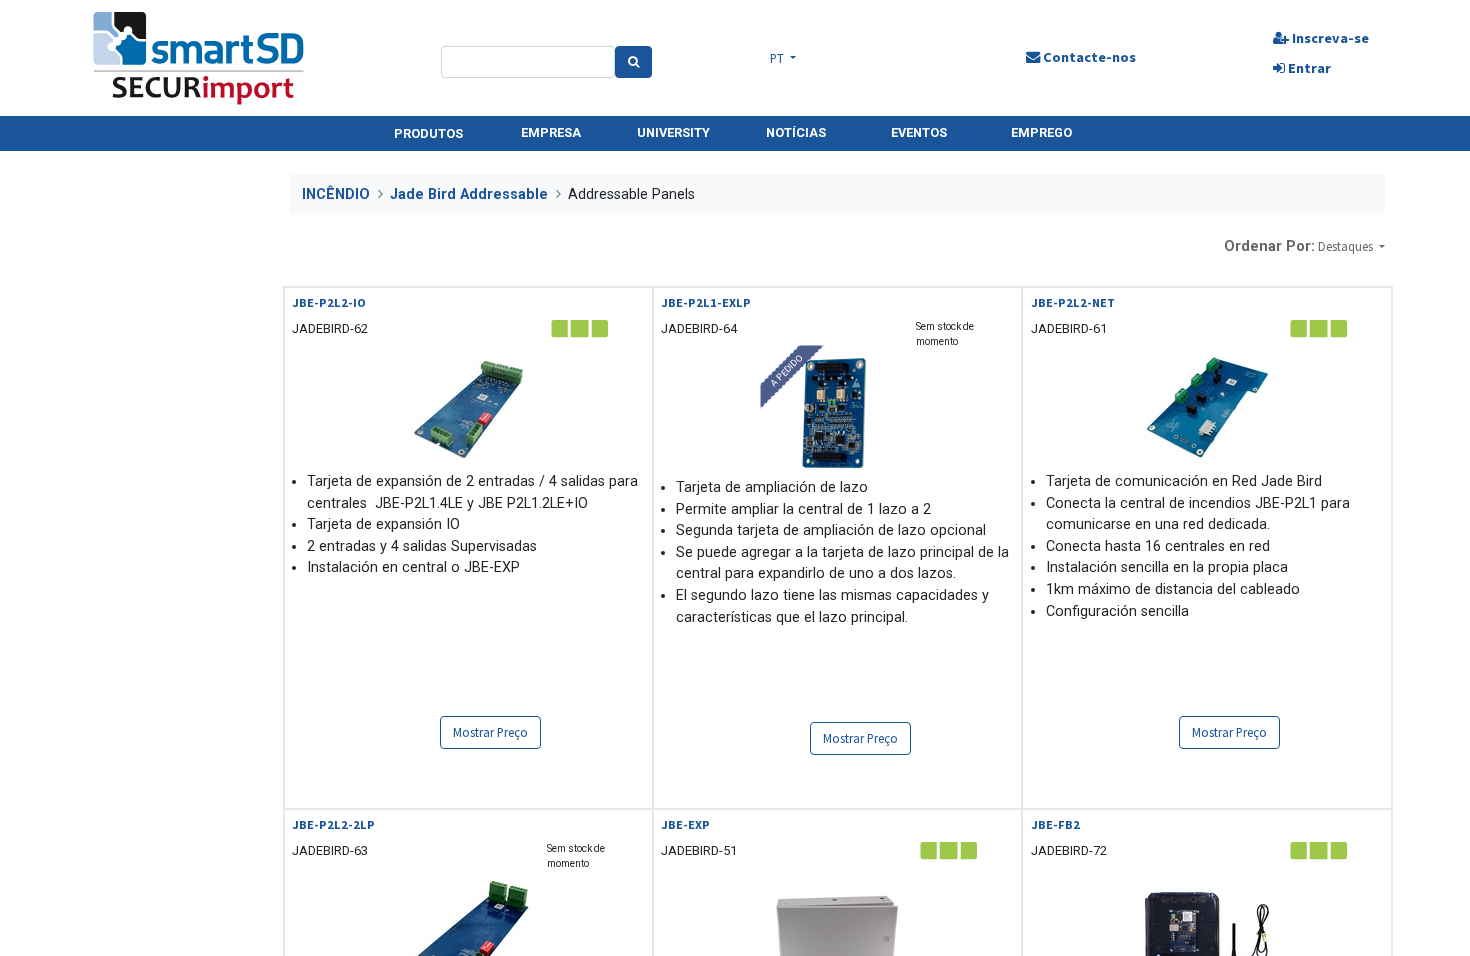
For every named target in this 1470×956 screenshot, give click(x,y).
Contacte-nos (1088, 57)
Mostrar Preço (490, 732)
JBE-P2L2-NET (1073, 302)
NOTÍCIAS (796, 132)
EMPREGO (1041, 132)
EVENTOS (919, 132)
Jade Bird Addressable (469, 194)
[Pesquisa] (633, 62)
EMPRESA (551, 132)
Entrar (1308, 68)
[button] (1351, 246)
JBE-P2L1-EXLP (706, 302)
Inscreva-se (1329, 38)
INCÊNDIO (336, 194)
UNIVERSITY (673, 132)
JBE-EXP (685, 824)
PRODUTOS (428, 133)
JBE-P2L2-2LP (333, 824)
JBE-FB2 (1055, 824)
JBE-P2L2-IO (329, 302)
